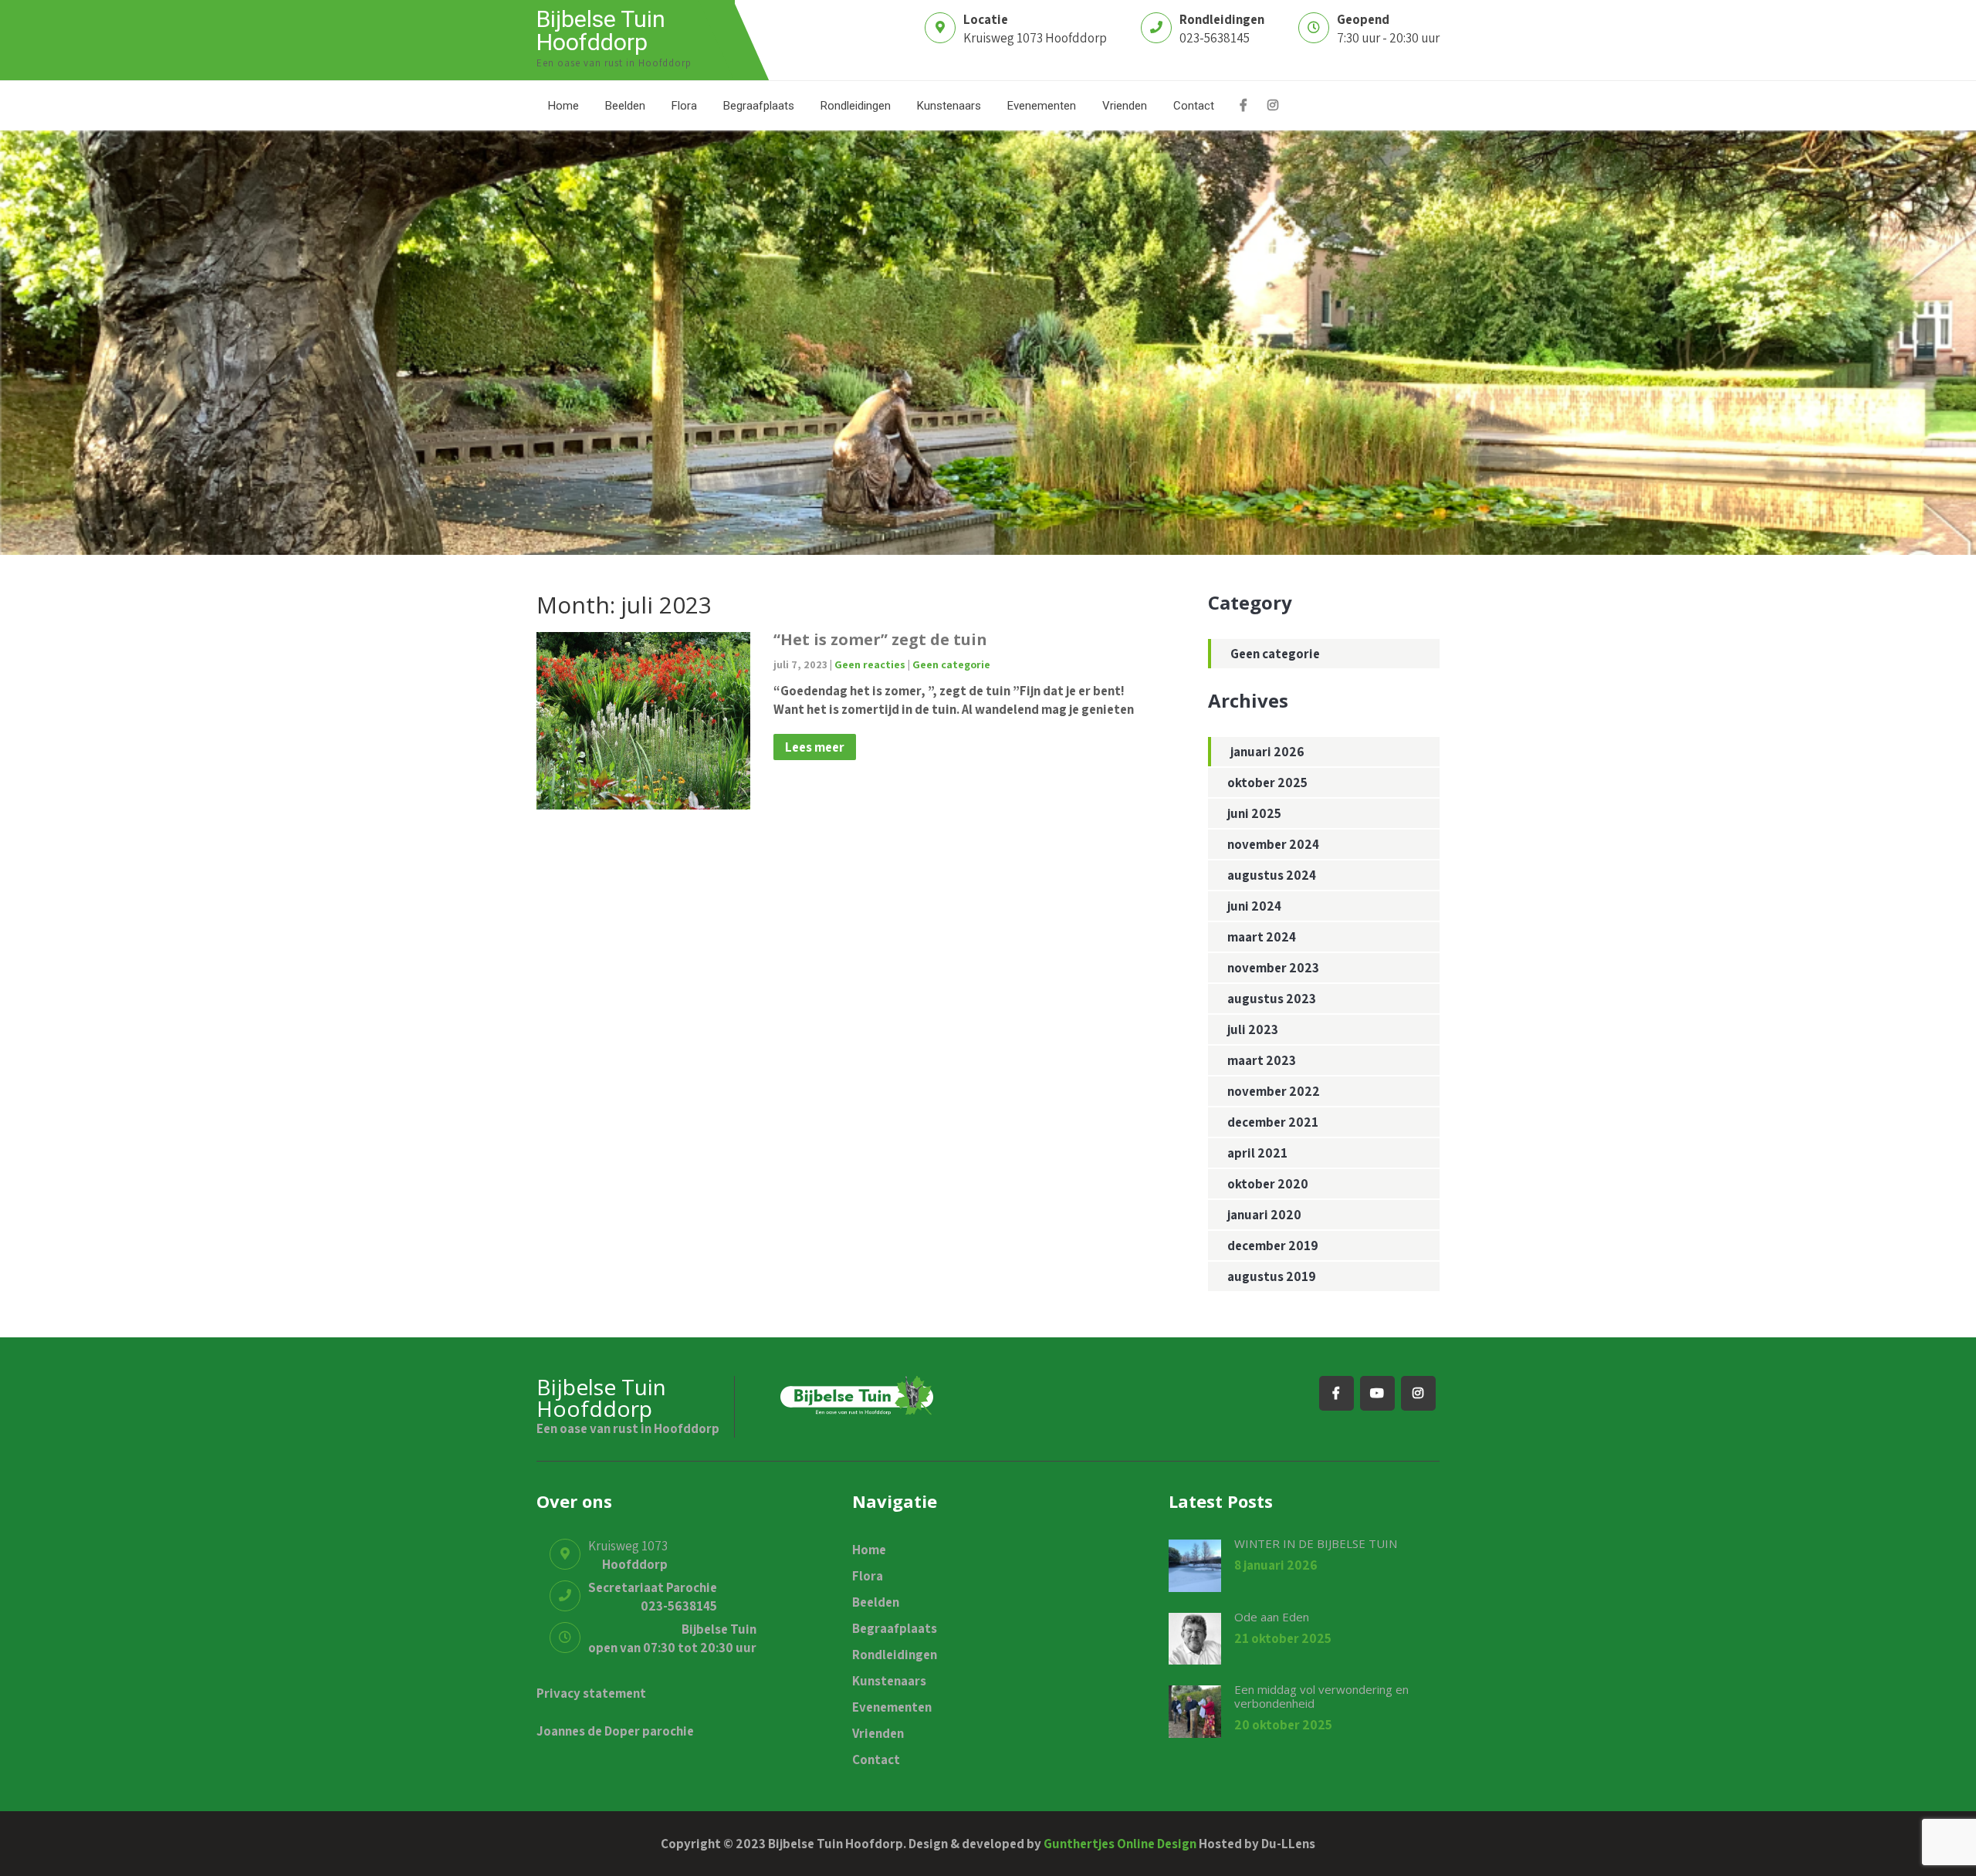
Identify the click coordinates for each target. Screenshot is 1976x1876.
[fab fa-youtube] (1377, 1393)
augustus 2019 (1272, 1276)
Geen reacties (870, 664)
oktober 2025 (1267, 783)
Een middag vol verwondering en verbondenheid (1321, 1696)
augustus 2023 (1272, 999)
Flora (684, 106)
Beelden (625, 106)
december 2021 (1273, 1122)
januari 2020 (1264, 1215)
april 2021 (1257, 1153)
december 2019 (1273, 1246)
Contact (1194, 106)
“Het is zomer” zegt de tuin (880, 639)
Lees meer (815, 747)
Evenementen (1042, 106)
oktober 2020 (1268, 1184)
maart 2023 (1262, 1060)
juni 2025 (1254, 813)
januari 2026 (1267, 752)
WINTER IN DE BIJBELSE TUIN (1316, 1543)
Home (563, 106)
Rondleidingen (856, 106)
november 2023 (1273, 968)
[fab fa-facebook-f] (1243, 107)
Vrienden (1125, 106)
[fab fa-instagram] (1272, 107)
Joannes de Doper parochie (615, 1731)
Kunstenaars (949, 106)
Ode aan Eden (1272, 1617)
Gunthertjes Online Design (1120, 1844)
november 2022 (1274, 1091)
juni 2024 (1254, 906)
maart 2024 (1262, 937)
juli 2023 (1253, 1029)
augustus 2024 (1272, 875)
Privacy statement (591, 1693)
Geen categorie (951, 664)
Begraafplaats (759, 106)
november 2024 (1273, 844)
